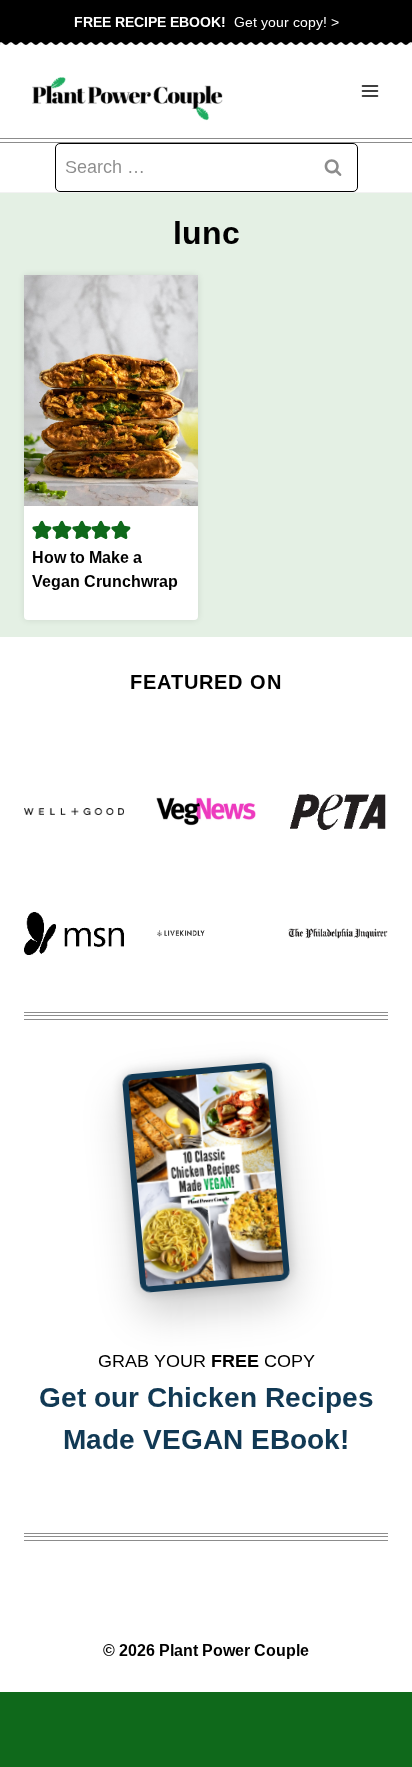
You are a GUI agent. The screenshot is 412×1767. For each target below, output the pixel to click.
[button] (42, 530)
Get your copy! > (206, 22)
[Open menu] (369, 91)
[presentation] (111, 390)
